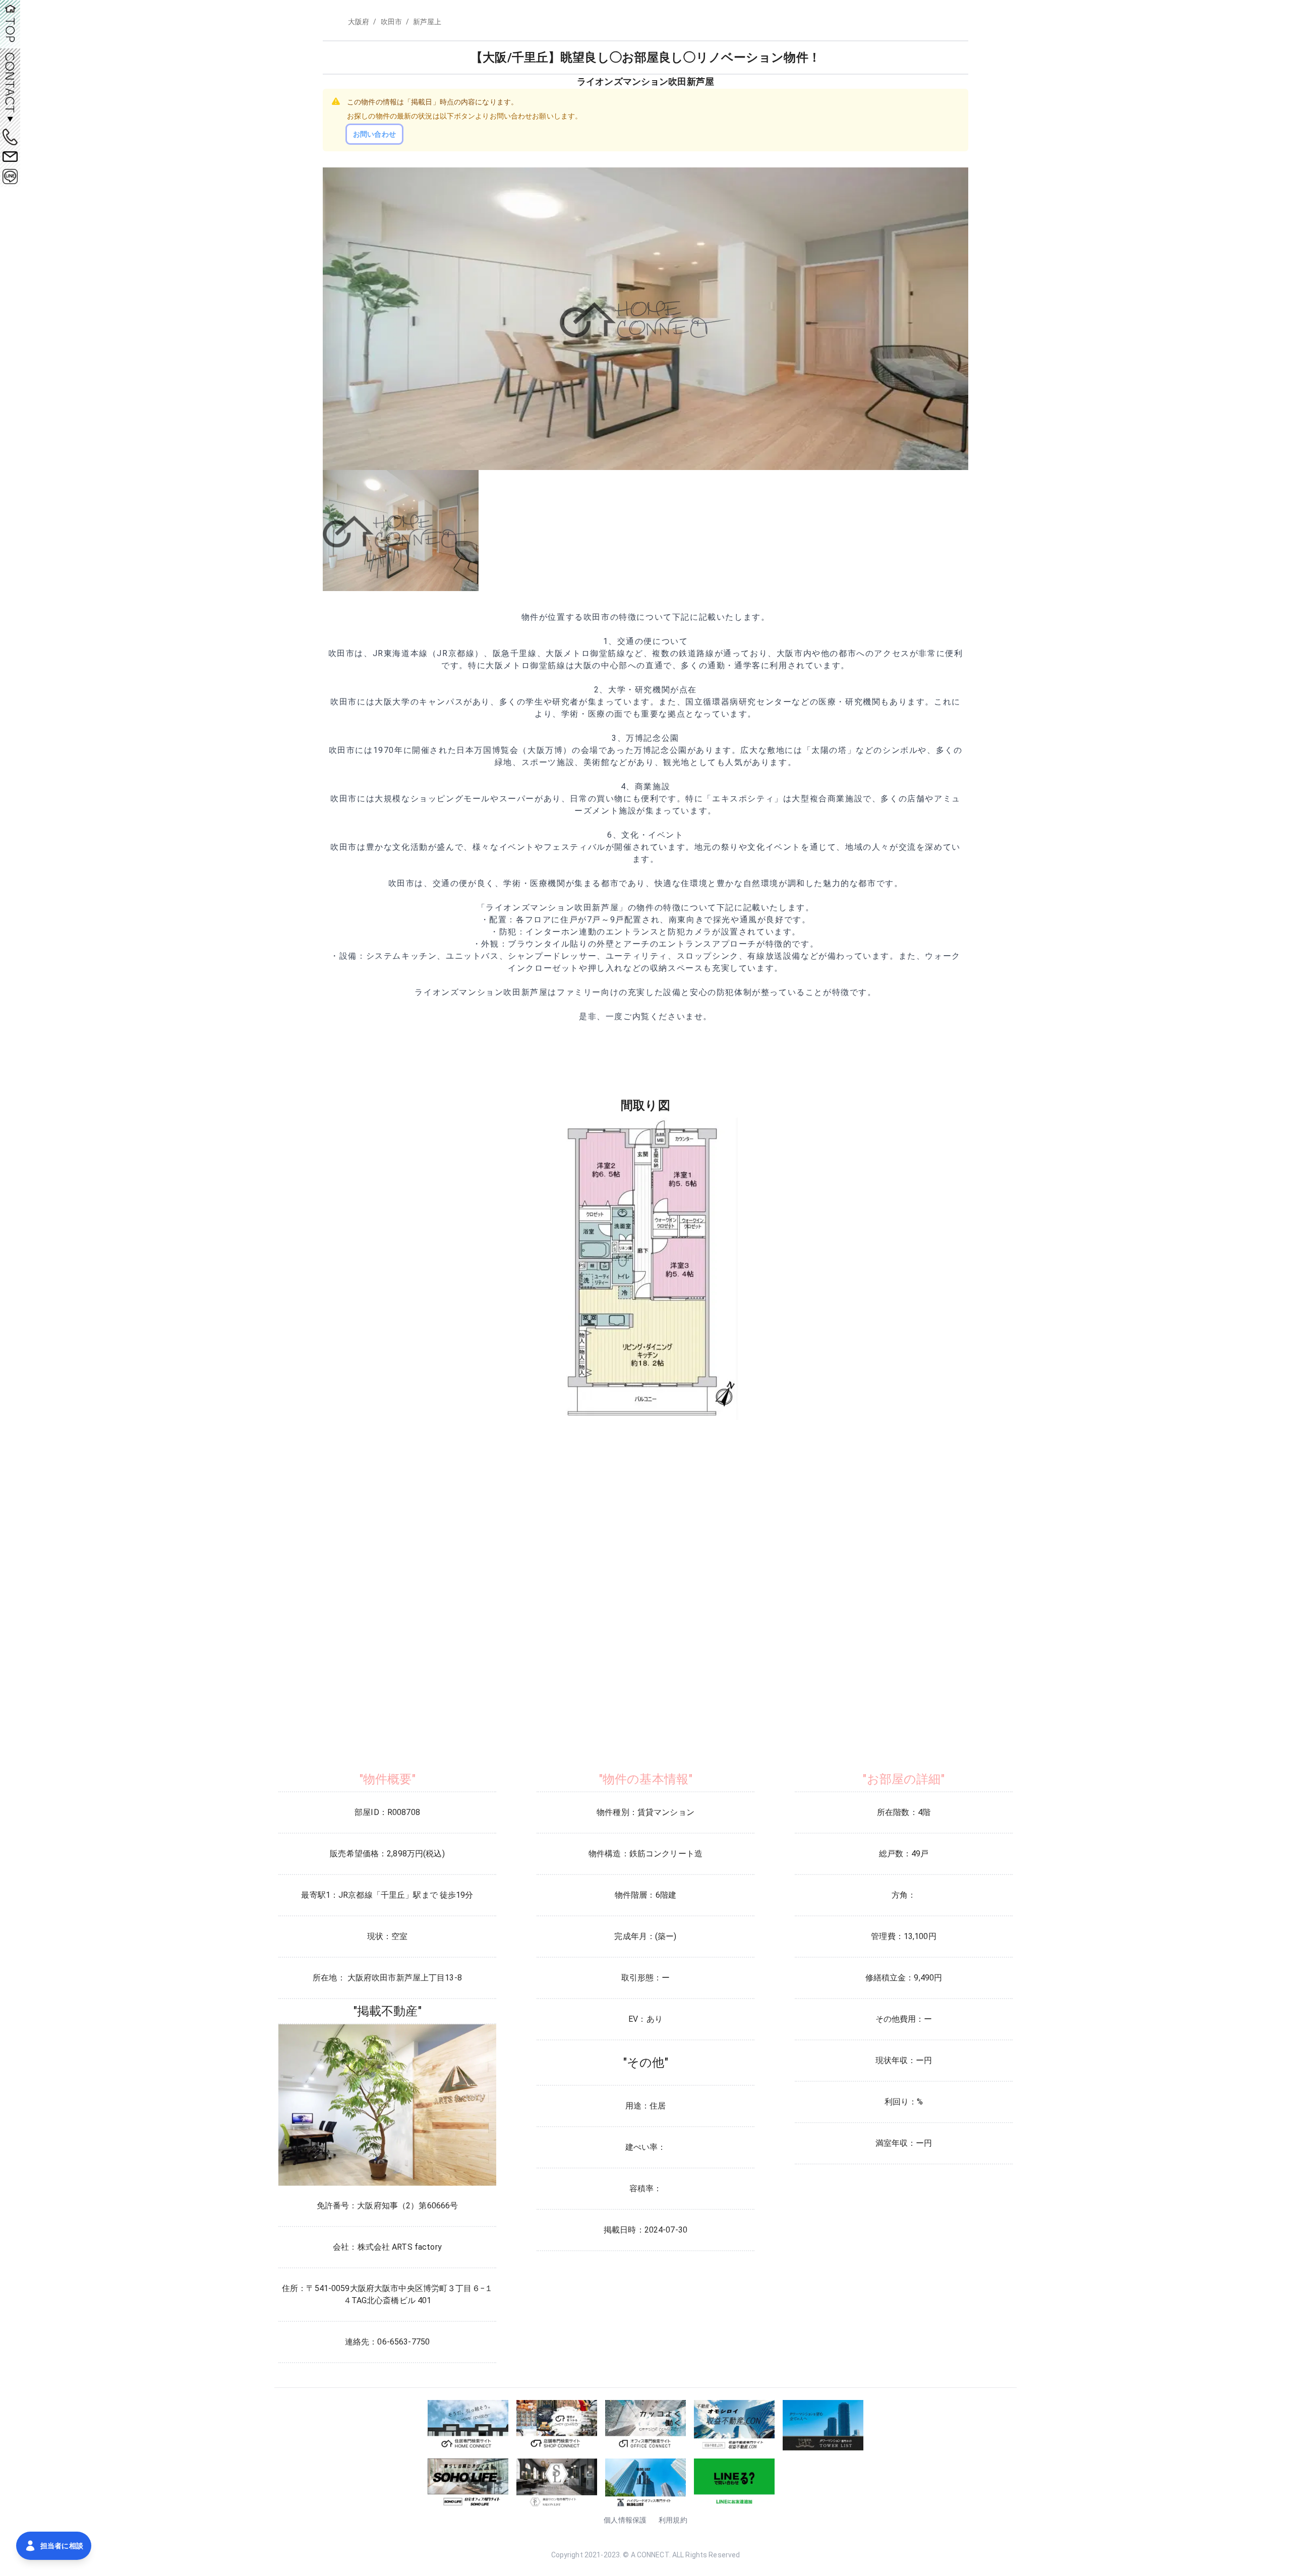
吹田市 (391, 22)
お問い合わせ (374, 134)
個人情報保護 (625, 2520)
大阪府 (359, 22)
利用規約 (673, 2520)
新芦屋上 (427, 22)
